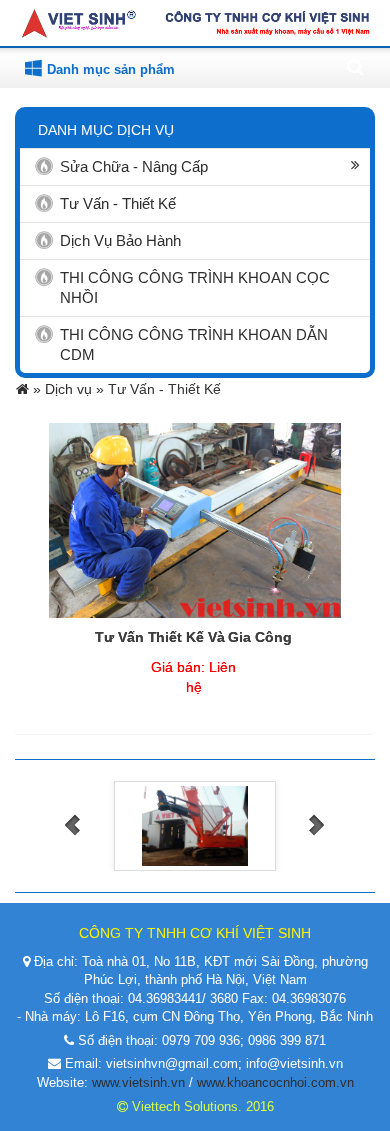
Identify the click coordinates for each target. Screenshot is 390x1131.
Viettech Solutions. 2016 (201, 1106)
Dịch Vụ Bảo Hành (120, 240)
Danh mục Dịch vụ (106, 130)
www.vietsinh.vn (138, 1082)
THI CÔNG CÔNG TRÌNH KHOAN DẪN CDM (194, 344)
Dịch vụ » (76, 389)
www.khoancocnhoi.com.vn (275, 1082)
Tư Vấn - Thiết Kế (118, 203)
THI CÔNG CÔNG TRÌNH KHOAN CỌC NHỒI (195, 287)
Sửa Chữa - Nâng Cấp (134, 166)
